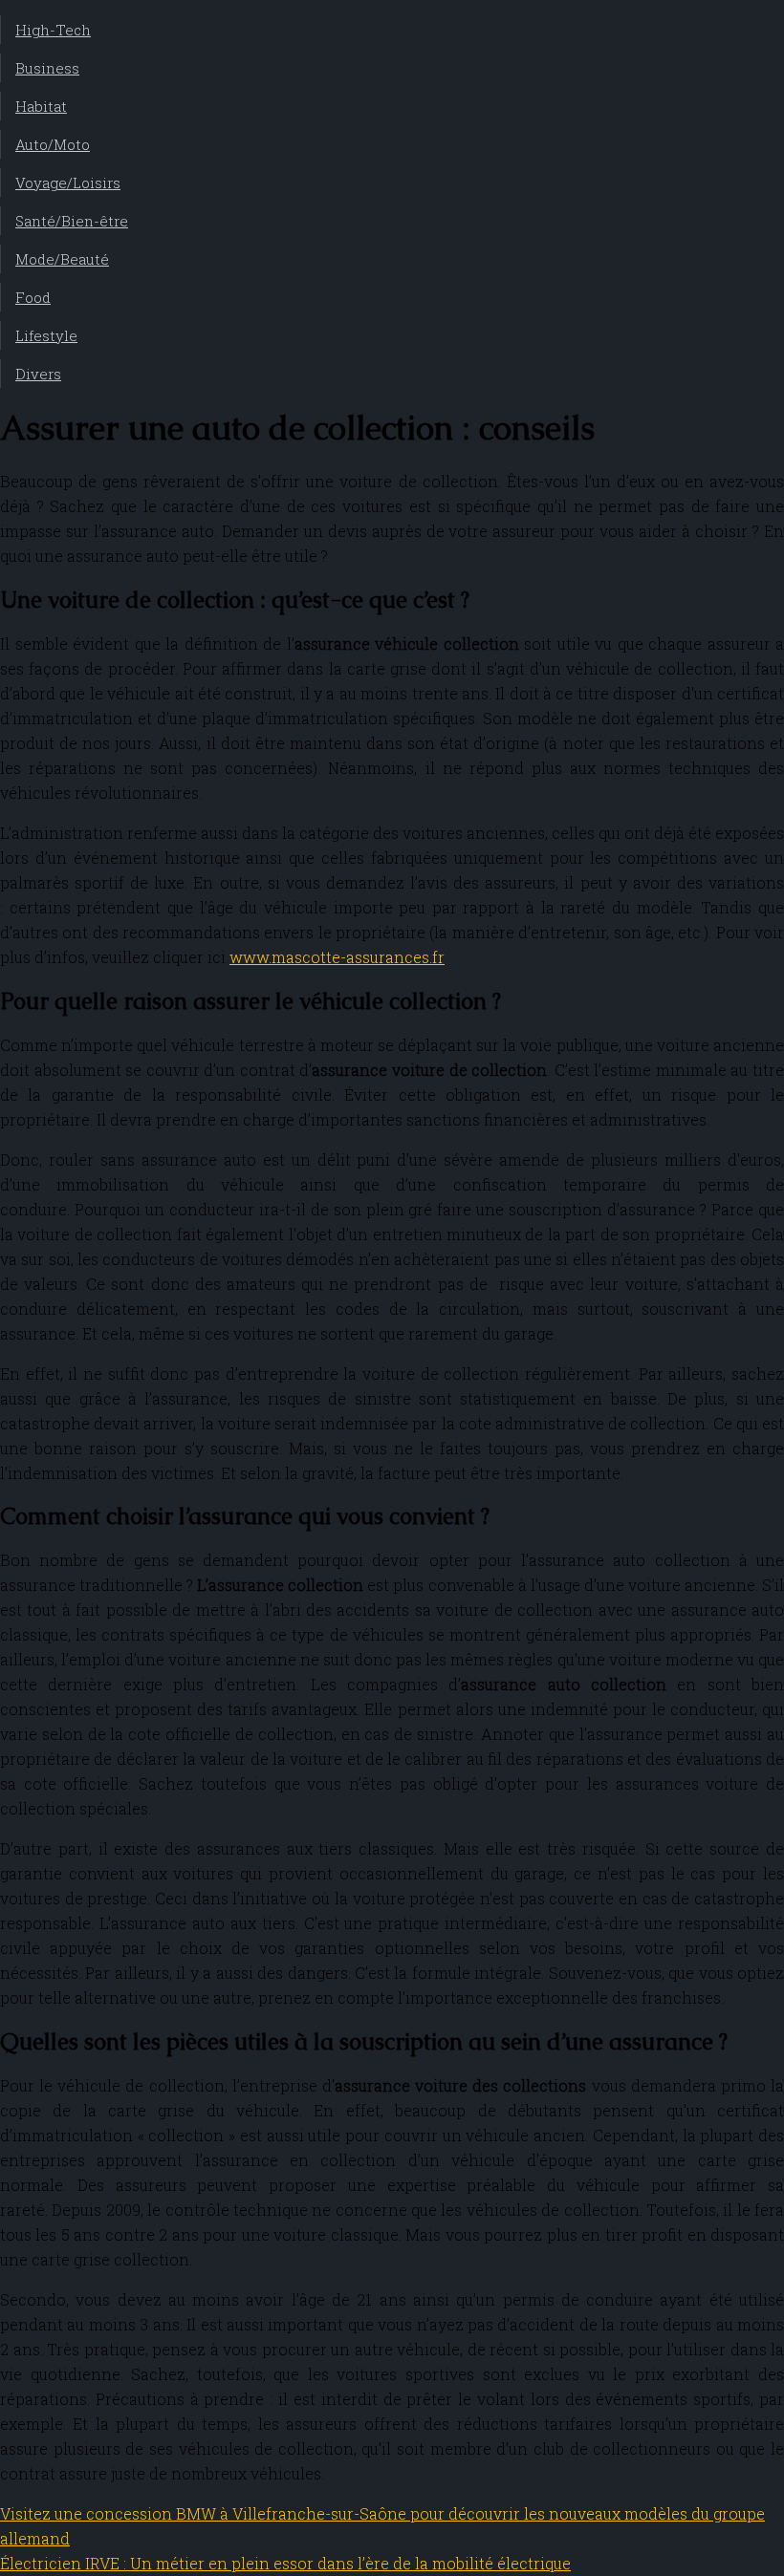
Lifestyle (46, 335)
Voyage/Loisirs (68, 182)
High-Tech (53, 30)
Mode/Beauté (62, 259)
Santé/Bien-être (72, 221)
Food (33, 297)
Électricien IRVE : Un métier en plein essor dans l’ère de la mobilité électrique (285, 2563)
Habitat (41, 106)
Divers (38, 374)
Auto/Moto (53, 144)
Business (47, 68)
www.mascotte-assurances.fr (337, 957)
